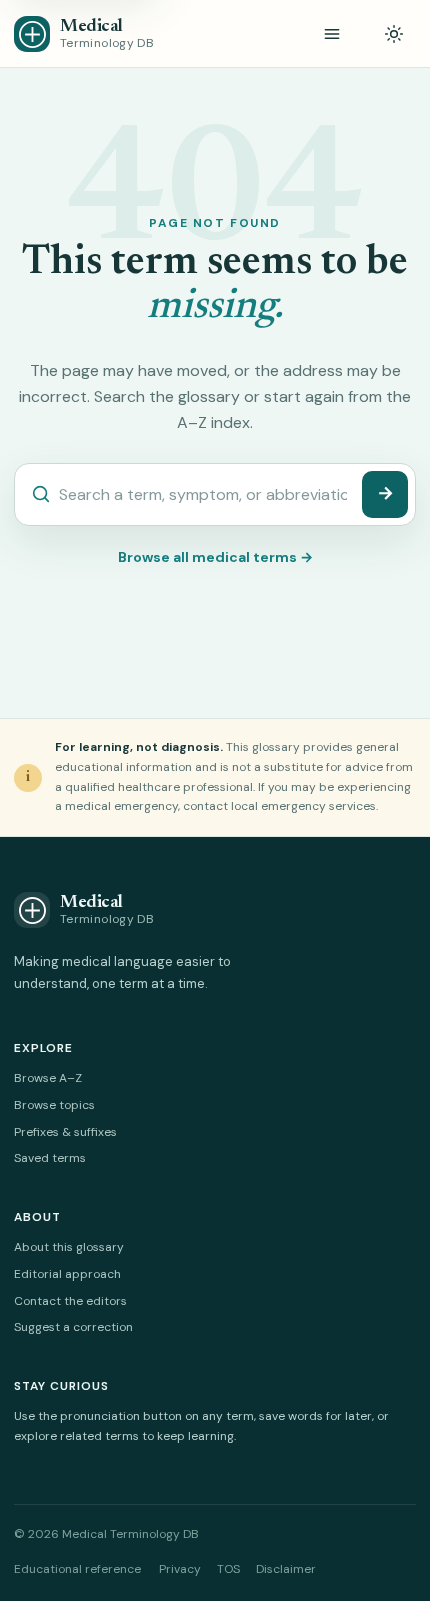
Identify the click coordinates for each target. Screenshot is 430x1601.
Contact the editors (70, 1301)
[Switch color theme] (394, 34)
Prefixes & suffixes (65, 1132)
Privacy (180, 1569)
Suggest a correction (73, 1327)
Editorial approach (67, 1274)
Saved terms (50, 1158)
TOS (228, 1569)
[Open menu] (332, 34)
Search (385, 494)
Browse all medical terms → (215, 557)
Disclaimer (286, 1569)
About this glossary (69, 1247)
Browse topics (54, 1105)
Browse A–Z (48, 1078)
